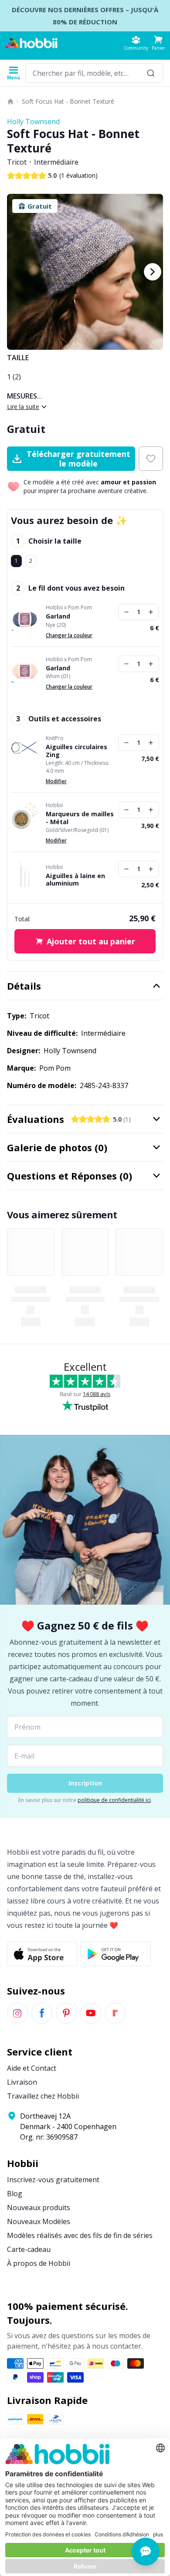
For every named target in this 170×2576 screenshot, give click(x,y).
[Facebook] (42, 2013)
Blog (15, 2194)
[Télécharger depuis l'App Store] (42, 1954)
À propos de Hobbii (39, 2263)
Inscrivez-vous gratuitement (53, 2180)
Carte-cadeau (29, 2249)
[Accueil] (10, 101)
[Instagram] (17, 2013)
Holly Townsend (33, 122)
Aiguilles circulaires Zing (76, 751)
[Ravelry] (115, 2013)
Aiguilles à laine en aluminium (75, 880)
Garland (58, 616)
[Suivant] (153, 272)
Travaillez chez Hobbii (43, 2096)
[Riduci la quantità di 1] (126, 612)
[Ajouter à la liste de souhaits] (151, 459)
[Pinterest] (66, 2013)
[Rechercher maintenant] (151, 73)
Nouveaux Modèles (39, 2221)
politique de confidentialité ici (114, 1800)
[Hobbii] (31, 43)
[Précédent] (17, 272)
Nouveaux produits (39, 2208)
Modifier (56, 781)
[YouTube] (91, 2013)
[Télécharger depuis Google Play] (116, 1954)
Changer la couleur (69, 635)
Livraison (22, 2082)
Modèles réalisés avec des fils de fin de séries (80, 2235)
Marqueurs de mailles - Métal (80, 818)
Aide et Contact (32, 2068)
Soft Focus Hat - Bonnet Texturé (68, 101)
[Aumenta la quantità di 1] (151, 612)
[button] (158, 43)
